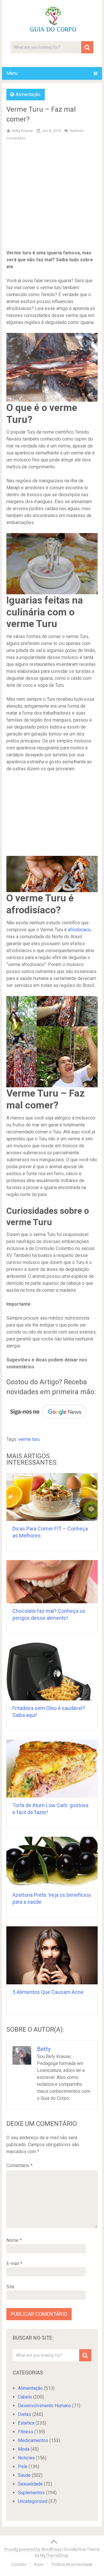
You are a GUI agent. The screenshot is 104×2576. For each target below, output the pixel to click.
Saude (24, 2475)
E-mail (14, 2263)
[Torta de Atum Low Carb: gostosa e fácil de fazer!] (52, 1769)
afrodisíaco (79, 930)
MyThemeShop (54, 2555)
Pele (23, 2467)
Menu (12, 73)
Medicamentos (33, 2440)
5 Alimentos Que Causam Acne (48, 1992)
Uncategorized (33, 2501)
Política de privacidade (72, 2564)
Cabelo (25, 2397)
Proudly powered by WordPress (33, 2549)
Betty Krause (22, 131)
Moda (24, 2449)
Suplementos (31, 2493)
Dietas (25, 2414)
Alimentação (28, 94)
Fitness (26, 2432)
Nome (14, 2240)
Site (10, 2287)
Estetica (26, 2423)
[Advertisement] (52, 200)
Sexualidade (30, 2484)
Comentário (19, 2165)
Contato (19, 2564)
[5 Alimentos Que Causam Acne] (52, 1955)
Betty (44, 2049)
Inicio (39, 2564)
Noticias (26, 2458)
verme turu (29, 1439)
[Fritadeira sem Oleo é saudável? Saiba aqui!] (52, 1671)
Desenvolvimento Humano (44, 2406)
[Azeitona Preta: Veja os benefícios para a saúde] (52, 1862)
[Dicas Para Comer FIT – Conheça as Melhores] (52, 1497)
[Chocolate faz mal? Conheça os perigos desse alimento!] (52, 1582)
